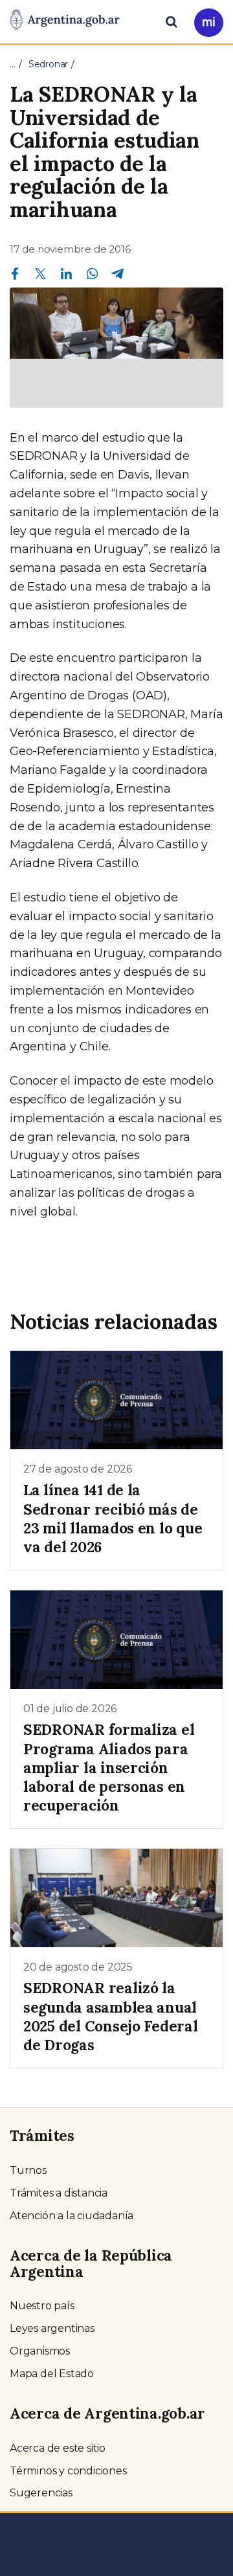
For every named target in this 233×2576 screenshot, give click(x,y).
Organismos (40, 2351)
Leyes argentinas (52, 2328)
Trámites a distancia (59, 2193)
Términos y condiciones (68, 2471)
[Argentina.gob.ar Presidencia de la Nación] (65, 21)
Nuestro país (42, 2306)
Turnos (28, 2170)
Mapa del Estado (52, 2374)
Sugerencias (41, 2493)
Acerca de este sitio (58, 2448)
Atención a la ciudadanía (72, 2216)
